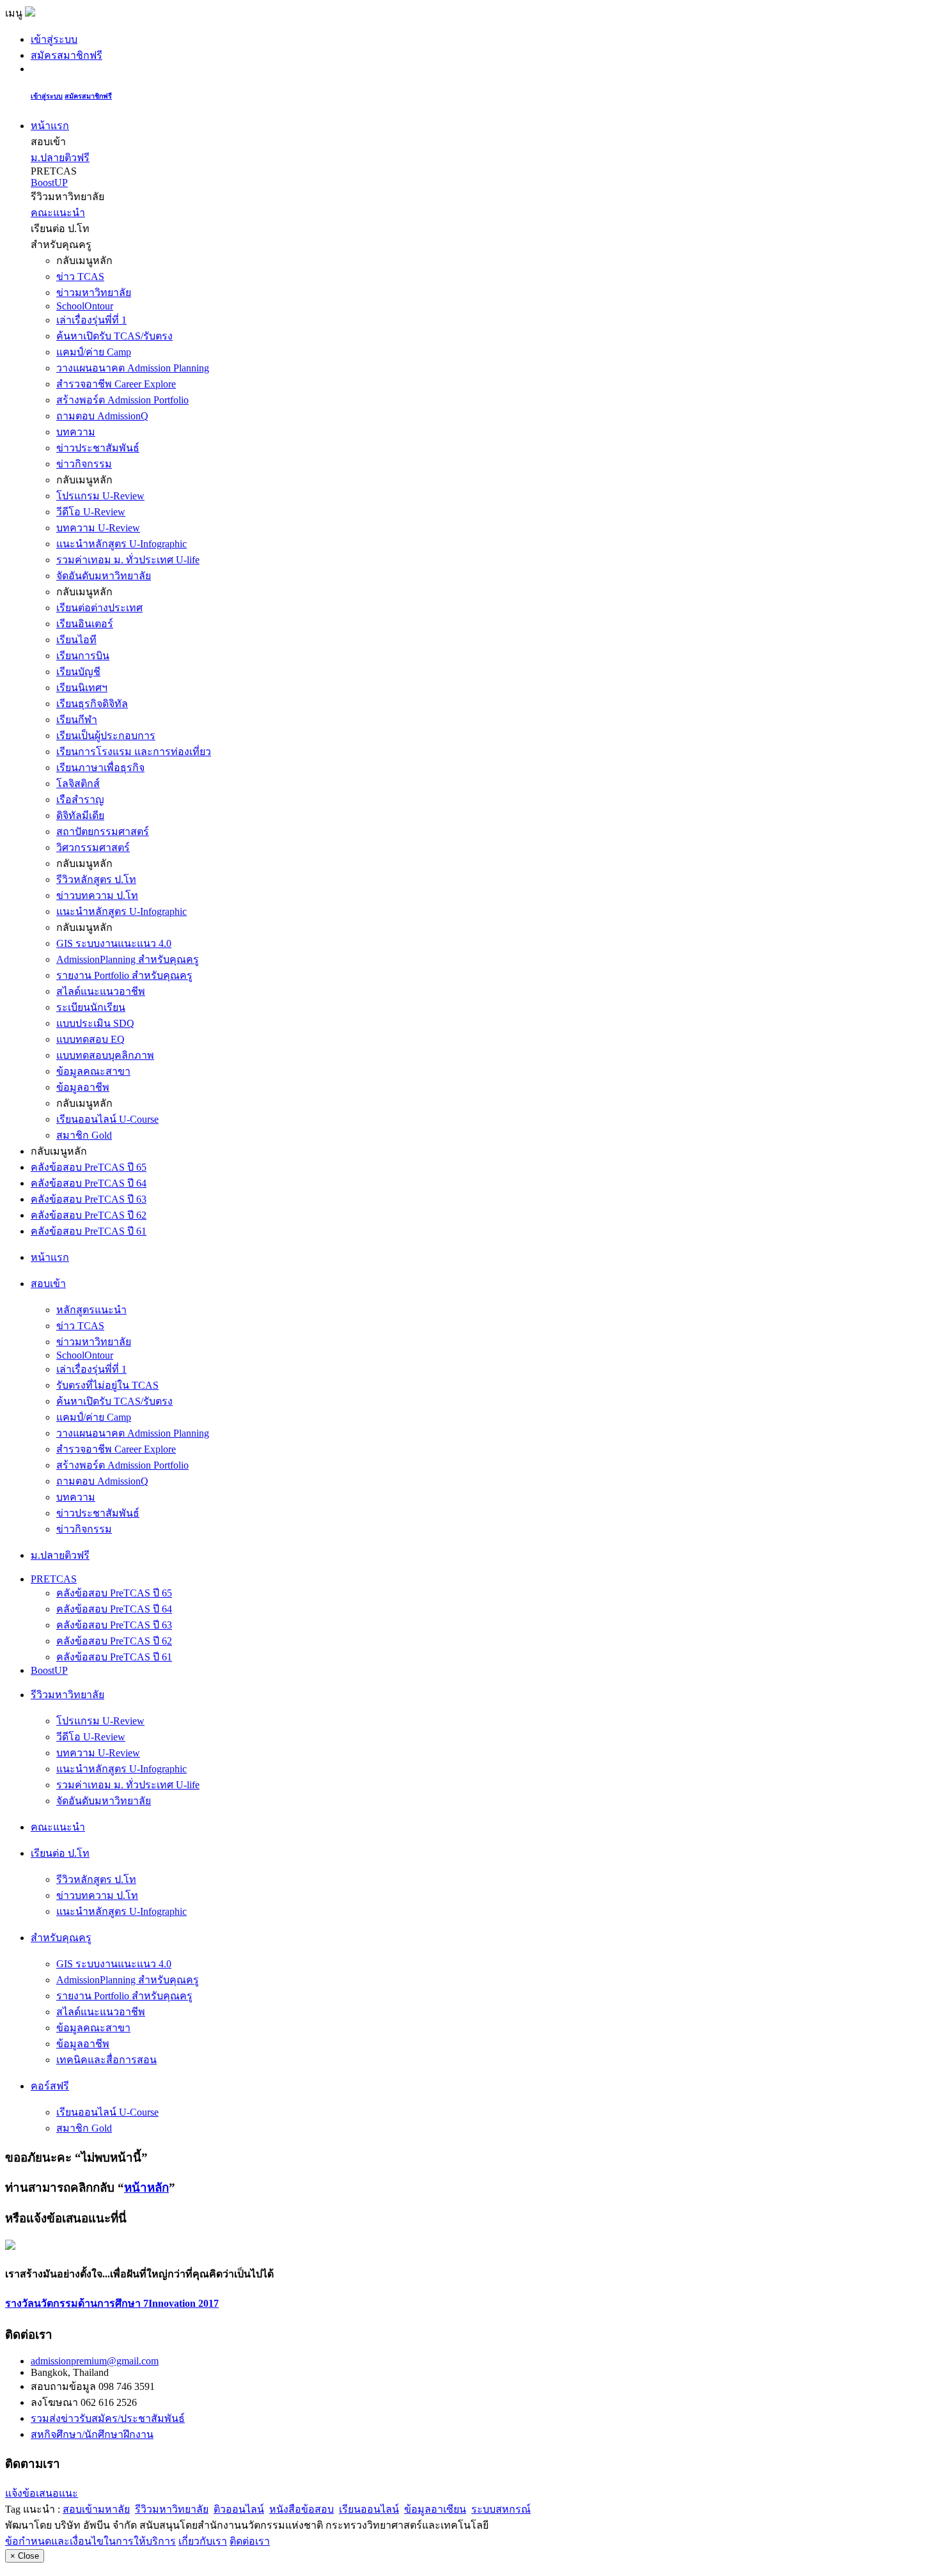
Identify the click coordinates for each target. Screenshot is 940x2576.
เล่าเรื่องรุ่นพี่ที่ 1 (91, 320)
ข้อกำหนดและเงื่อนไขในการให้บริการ (90, 2541)
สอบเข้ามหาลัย (96, 2509)
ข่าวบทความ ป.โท (97, 895)
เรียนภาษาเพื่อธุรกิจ (100, 768)
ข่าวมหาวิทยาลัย (94, 293)
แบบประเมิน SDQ (95, 1023)
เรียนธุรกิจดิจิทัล (92, 704)
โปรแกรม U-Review (100, 496)
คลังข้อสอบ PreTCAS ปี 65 (89, 1167)
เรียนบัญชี (78, 672)
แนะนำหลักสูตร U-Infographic (121, 544)
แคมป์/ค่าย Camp (94, 352)
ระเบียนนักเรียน (91, 1007)
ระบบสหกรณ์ (501, 2509)
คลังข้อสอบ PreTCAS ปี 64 (89, 1183)
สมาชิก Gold (84, 1135)
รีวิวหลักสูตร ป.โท (96, 879)
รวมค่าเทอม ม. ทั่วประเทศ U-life (128, 560)
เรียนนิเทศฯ (82, 688)
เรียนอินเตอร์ (85, 624)
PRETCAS (54, 1579)
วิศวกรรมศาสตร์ (93, 847)
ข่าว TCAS (80, 277)
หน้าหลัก (146, 2188)
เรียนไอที (76, 640)
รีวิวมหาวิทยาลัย (172, 2509)
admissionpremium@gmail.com (95, 2361)
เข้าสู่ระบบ (54, 39)
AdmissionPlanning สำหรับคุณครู (128, 959)
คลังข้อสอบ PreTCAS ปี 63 (89, 1199)
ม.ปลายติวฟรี (60, 158)
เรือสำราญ (80, 800)
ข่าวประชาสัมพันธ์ (98, 448)
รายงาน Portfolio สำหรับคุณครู (124, 975)
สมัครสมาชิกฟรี (67, 55)
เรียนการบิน (83, 656)
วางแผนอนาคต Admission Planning (133, 368)
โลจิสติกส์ (78, 784)
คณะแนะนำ (58, 213)
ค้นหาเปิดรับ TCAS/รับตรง (114, 336)
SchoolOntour (85, 306)
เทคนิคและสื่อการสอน (106, 2060)
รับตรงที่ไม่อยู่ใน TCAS (107, 1385)
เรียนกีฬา (77, 720)
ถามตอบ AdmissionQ (102, 416)
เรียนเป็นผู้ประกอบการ (106, 736)
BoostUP (49, 183)
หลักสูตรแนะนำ (91, 1310)
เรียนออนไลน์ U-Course (107, 1119)
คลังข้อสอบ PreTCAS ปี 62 (89, 1215)
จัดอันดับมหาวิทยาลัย (104, 576)
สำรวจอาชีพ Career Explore (116, 384)
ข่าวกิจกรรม (84, 464)
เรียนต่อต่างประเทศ (99, 608)
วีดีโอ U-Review (91, 512)
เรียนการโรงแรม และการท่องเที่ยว (134, 752)
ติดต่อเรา (250, 2541)
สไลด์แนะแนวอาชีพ (101, 991)
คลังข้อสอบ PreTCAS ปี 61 (89, 1231)
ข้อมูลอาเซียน (435, 2509)
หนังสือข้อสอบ (302, 2509)
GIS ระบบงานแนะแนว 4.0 (114, 943)
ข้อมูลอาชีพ (83, 1087)
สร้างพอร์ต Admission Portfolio (122, 400)
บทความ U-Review (98, 528)
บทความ (76, 432)
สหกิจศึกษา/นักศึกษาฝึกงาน (92, 2434)
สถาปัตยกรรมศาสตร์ (103, 831)
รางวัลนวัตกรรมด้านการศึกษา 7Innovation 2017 (112, 2303)
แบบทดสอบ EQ (90, 1039)
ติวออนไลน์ (239, 2509)
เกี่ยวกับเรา (203, 2541)
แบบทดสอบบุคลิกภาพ (105, 1055)
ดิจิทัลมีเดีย (80, 816)
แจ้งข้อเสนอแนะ (42, 2493)
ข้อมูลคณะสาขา (93, 1071)
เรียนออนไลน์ (369, 2509)
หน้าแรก (50, 126)
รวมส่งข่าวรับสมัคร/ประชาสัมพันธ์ (108, 2418)
